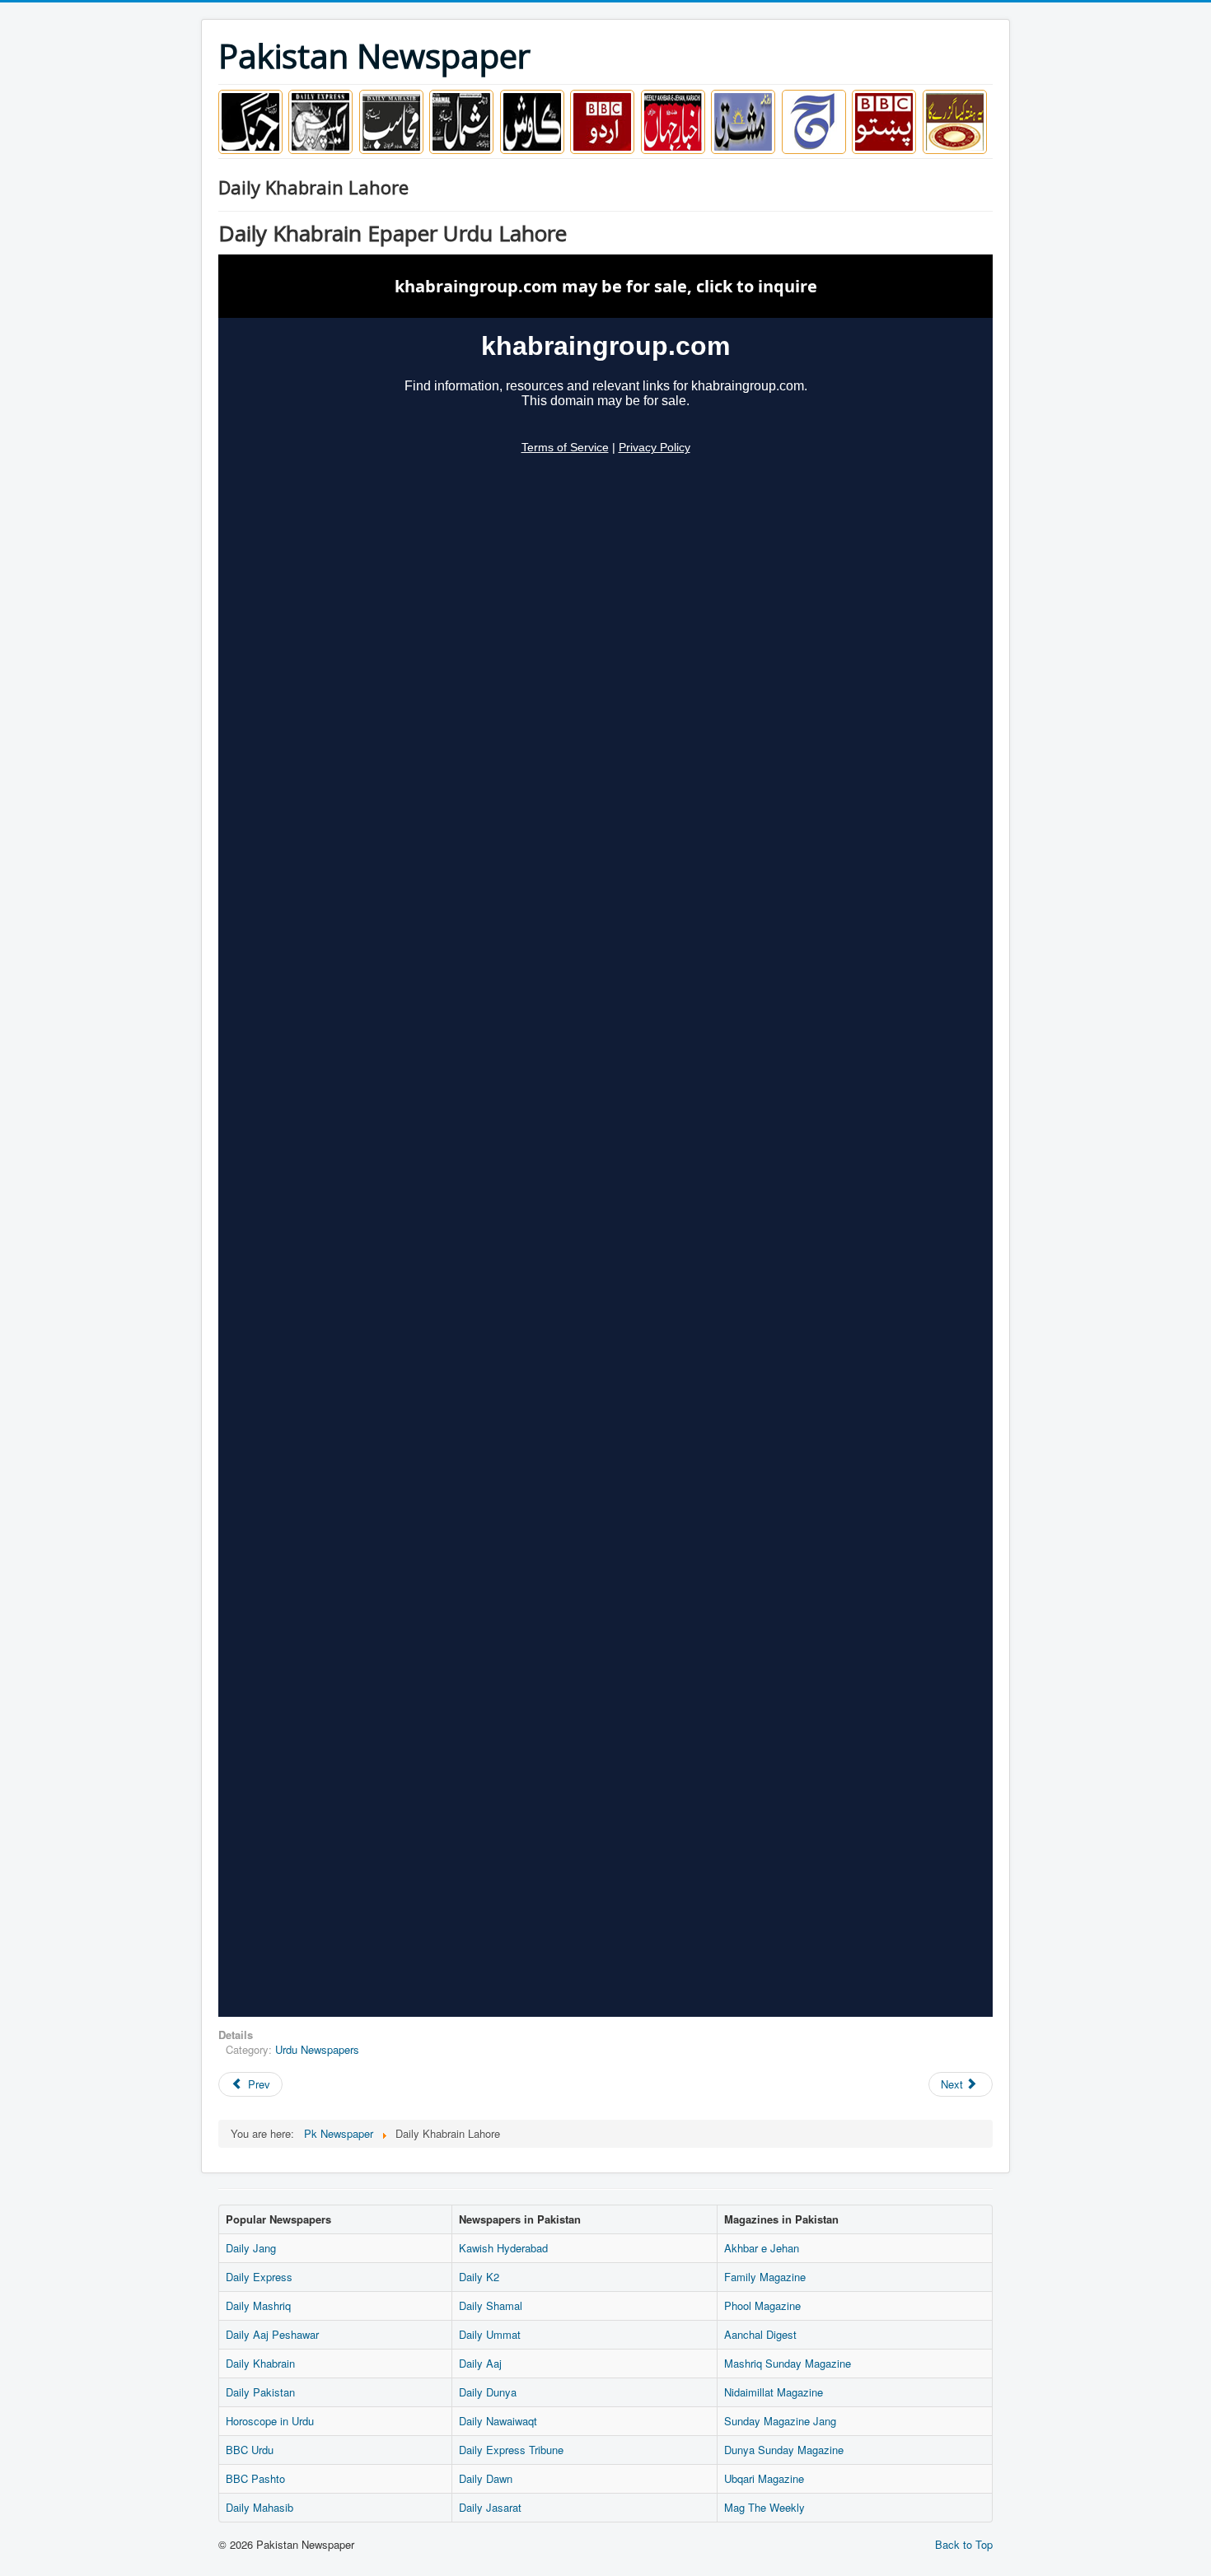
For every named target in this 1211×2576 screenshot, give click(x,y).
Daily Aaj (480, 2363)
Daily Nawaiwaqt (498, 2421)
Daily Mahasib (259, 2507)
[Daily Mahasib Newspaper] (391, 120)
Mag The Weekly (764, 2507)
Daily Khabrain (260, 2363)
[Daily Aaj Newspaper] (814, 120)
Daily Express (259, 2277)
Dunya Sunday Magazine (784, 2450)
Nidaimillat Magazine (774, 2392)
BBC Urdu (250, 2450)
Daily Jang (251, 2248)
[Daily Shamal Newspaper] (461, 120)
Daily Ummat (490, 2334)
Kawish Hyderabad (503, 2248)
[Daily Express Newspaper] (320, 120)
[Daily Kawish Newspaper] (532, 120)
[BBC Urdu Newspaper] (602, 120)
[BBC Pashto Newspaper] (884, 120)
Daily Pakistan (260, 2392)
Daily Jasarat (490, 2507)
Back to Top (964, 2544)
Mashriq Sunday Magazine (788, 2363)
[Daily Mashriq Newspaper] (743, 120)
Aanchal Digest (760, 2334)
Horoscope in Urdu (270, 2421)
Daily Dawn (486, 2478)
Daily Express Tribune (511, 2450)
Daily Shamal (491, 2305)
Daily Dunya (488, 2392)
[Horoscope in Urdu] (955, 120)
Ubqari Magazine (764, 2478)
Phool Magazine (762, 2305)
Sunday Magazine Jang (780, 2421)
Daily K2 (479, 2277)
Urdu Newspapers (317, 2049)
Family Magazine (765, 2277)
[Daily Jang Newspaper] (250, 120)
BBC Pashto (255, 2478)
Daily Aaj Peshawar (272, 2334)
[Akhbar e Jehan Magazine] (673, 120)
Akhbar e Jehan (762, 2248)
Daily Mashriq (258, 2305)
